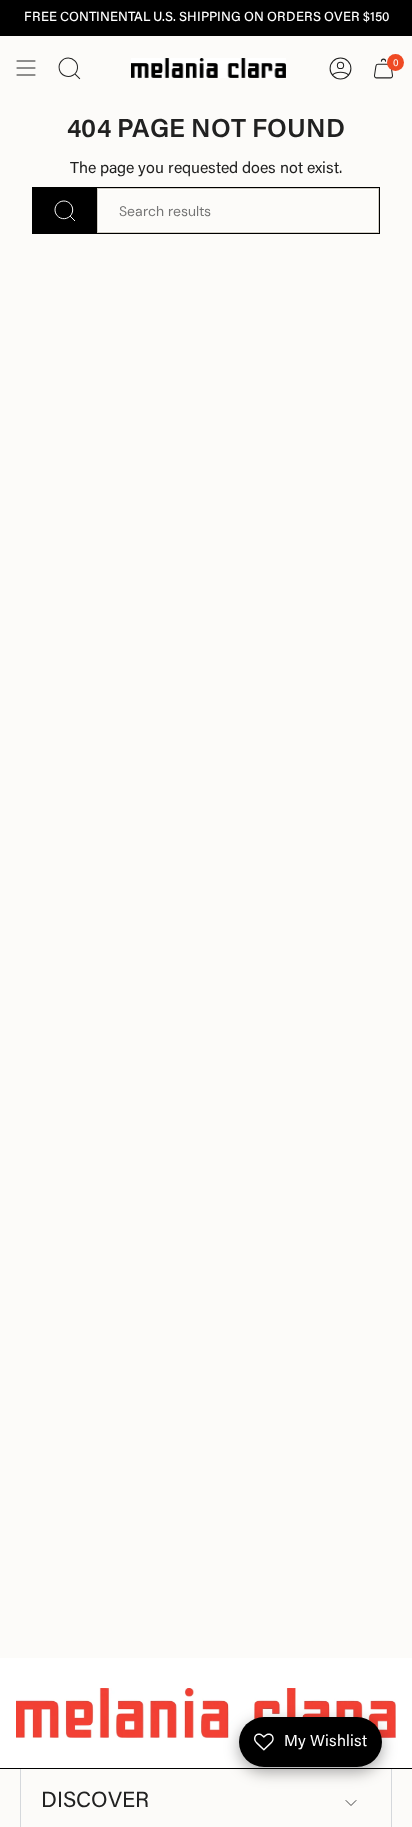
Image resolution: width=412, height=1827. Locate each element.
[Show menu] (26, 68)
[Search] (65, 210)
